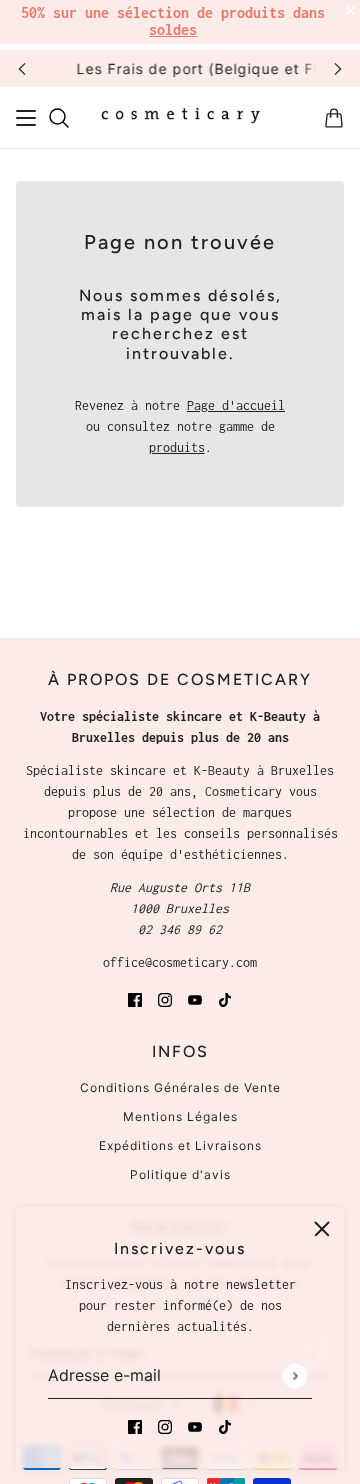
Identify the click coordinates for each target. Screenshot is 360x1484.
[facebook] (135, 1425)
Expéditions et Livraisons (180, 1145)
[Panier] (334, 118)
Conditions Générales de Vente (180, 1087)
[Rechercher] (59, 118)
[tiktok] (225, 1425)
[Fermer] (322, 1229)
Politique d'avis (180, 1174)
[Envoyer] (294, 1375)
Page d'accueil (236, 405)
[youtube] (195, 1425)
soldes (173, 29)
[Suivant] (338, 68)
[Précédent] (22, 68)
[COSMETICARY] (180, 118)
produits (177, 447)
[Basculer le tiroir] (26, 118)
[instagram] (165, 1425)
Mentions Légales (180, 1116)
